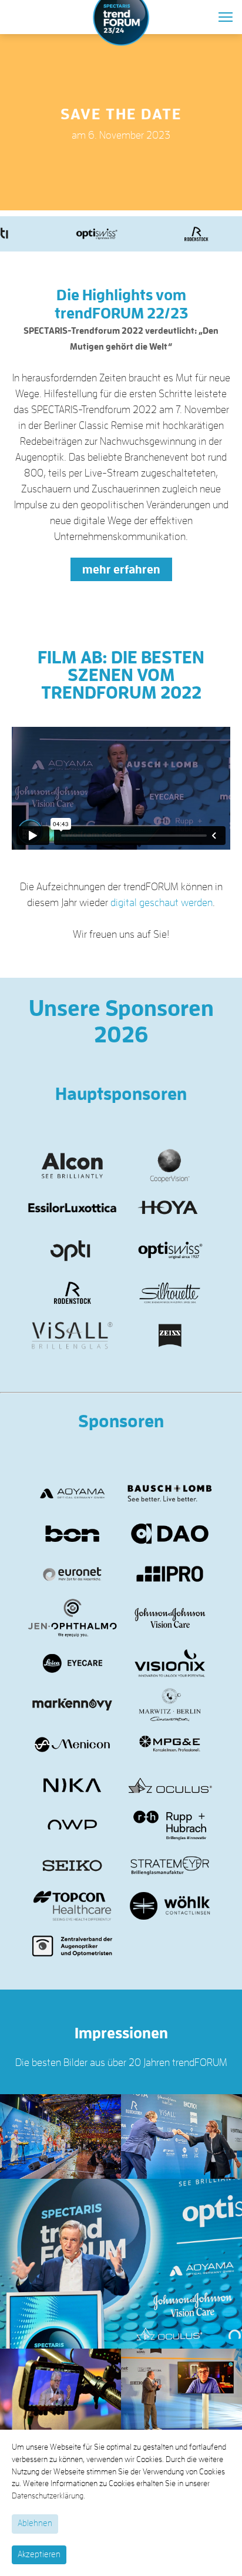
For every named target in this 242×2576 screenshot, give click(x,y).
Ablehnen (35, 2523)
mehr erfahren (121, 569)
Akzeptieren (39, 2555)
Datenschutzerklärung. (48, 2496)
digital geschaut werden (162, 903)
